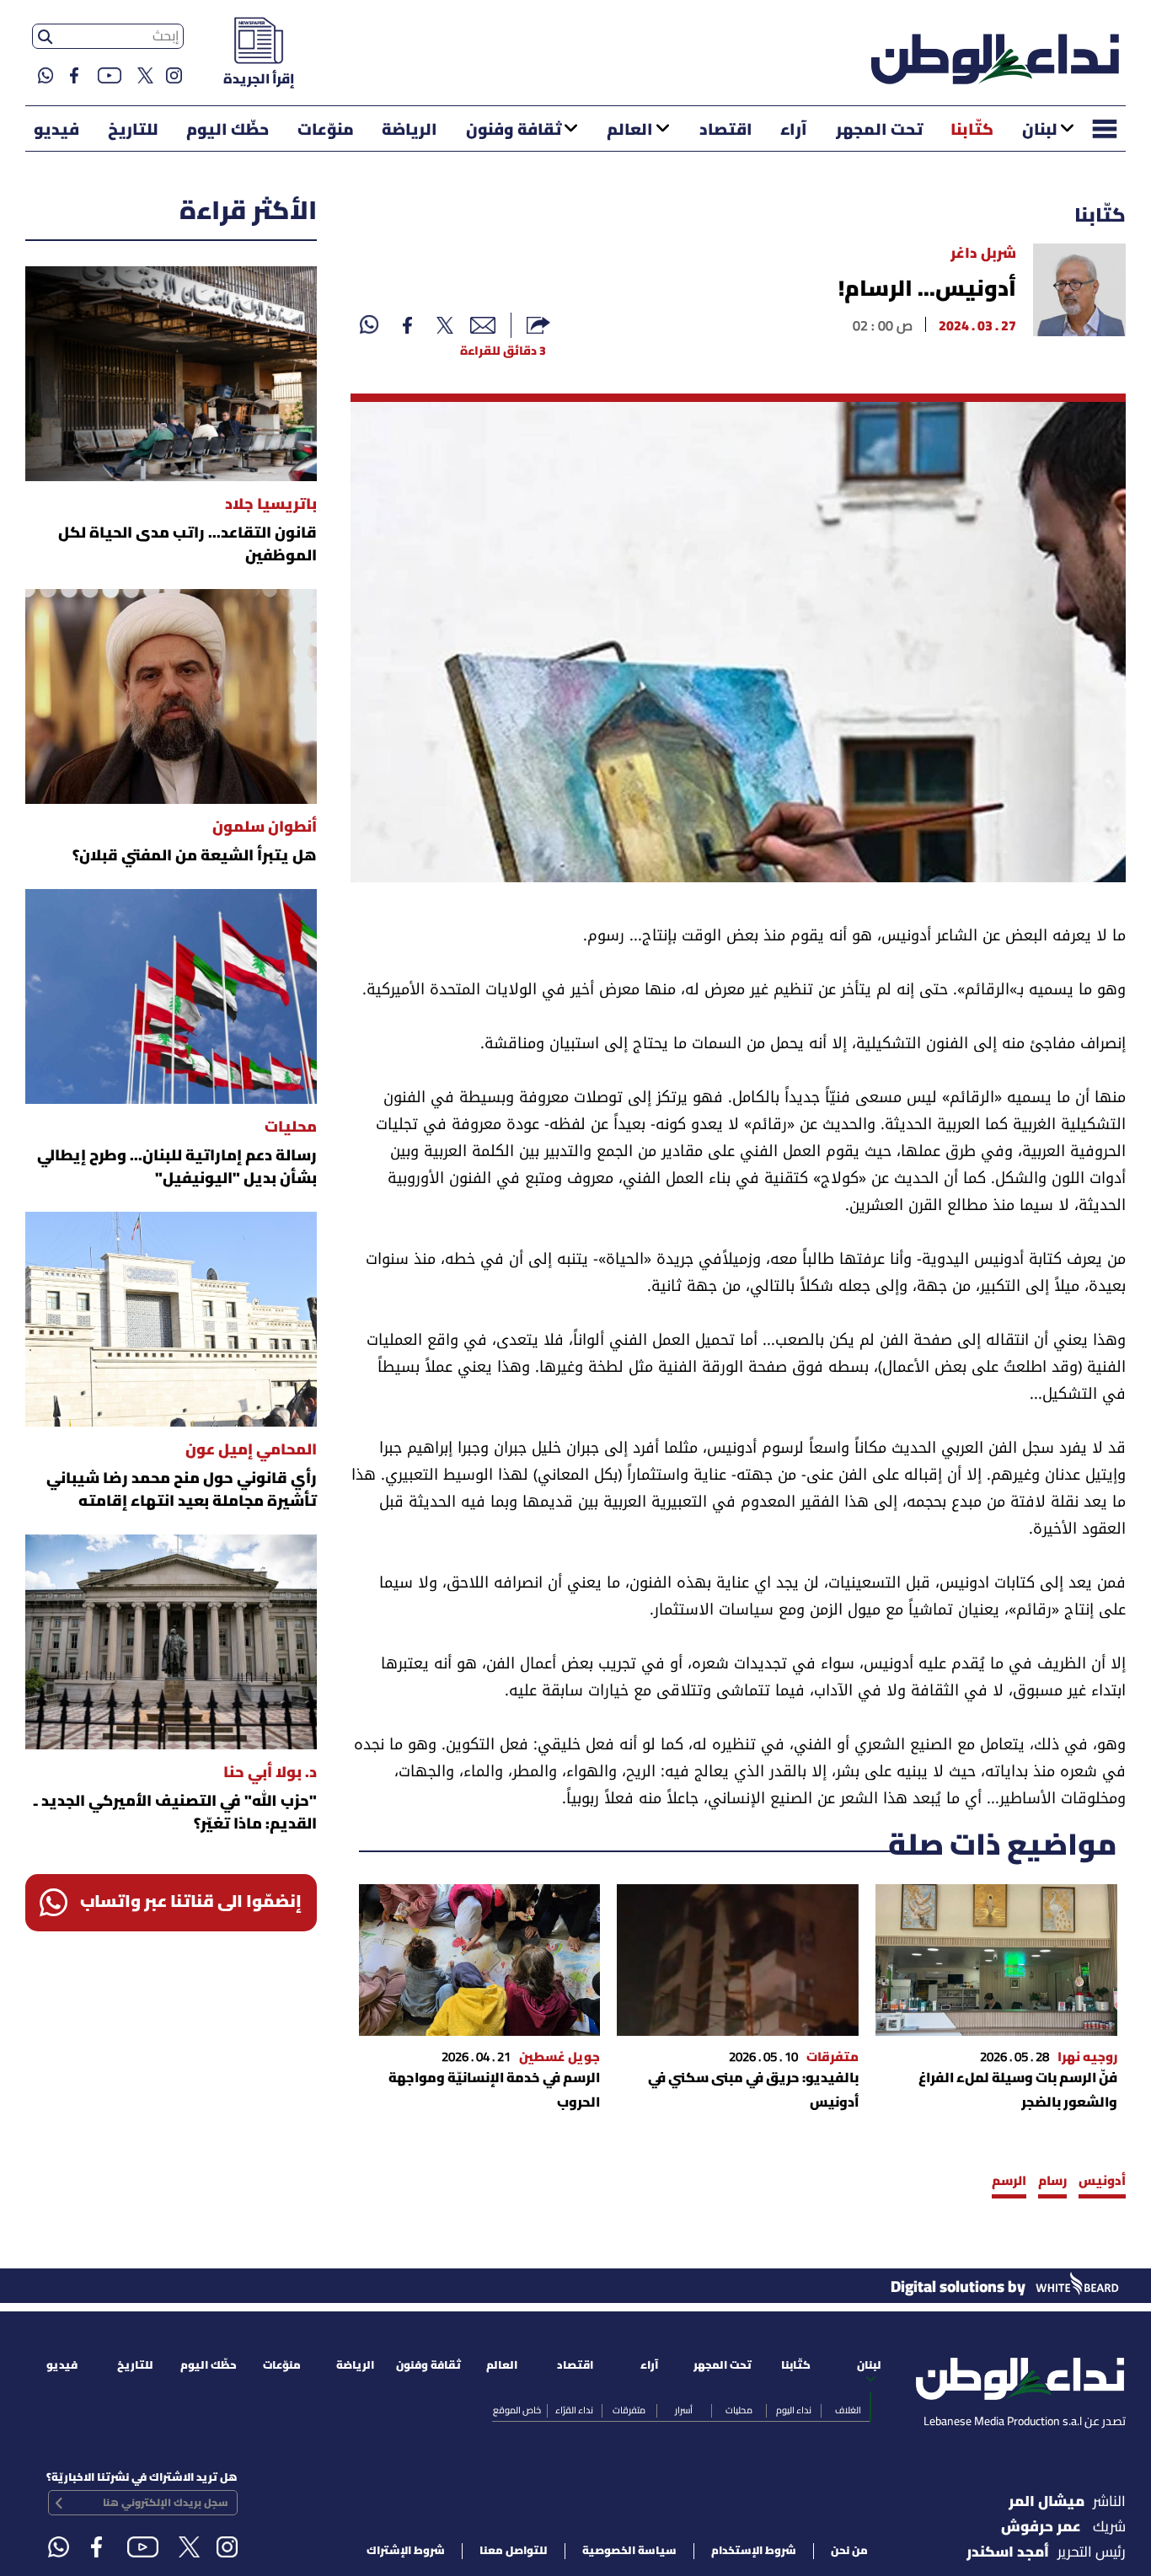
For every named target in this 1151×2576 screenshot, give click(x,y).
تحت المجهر (879, 131)
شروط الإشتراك (406, 2551)
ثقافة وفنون (514, 131)
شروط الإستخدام (754, 2551)
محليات (739, 2411)
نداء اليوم (794, 2411)
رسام (1052, 2182)
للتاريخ (133, 131)
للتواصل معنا (514, 2551)
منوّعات (326, 131)
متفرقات (629, 2411)
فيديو (56, 131)
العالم (630, 131)
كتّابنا (972, 131)
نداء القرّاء (574, 2411)
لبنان (1040, 131)
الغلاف (848, 2411)
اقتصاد (726, 131)
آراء (794, 131)
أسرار (684, 2411)
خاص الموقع (517, 2411)
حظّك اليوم (228, 131)
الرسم (1009, 2182)
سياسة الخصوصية (629, 2551)
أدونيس (1102, 2182)
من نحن (849, 2551)
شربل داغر (983, 254)
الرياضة (410, 131)
